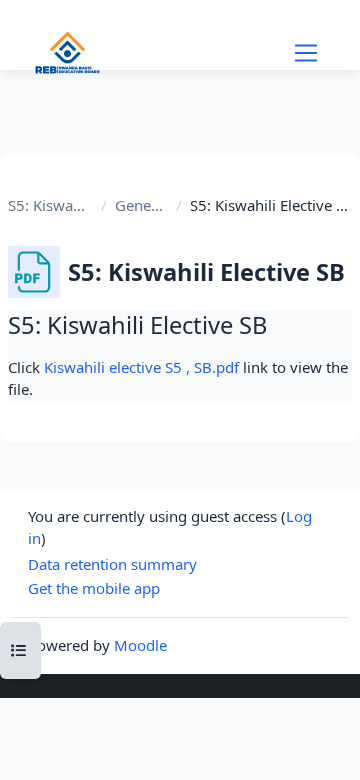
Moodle (140, 645)
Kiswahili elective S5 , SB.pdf (141, 367)
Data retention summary (112, 564)
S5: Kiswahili (50, 205)
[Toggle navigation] (306, 53)
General (141, 205)
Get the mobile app (94, 588)
